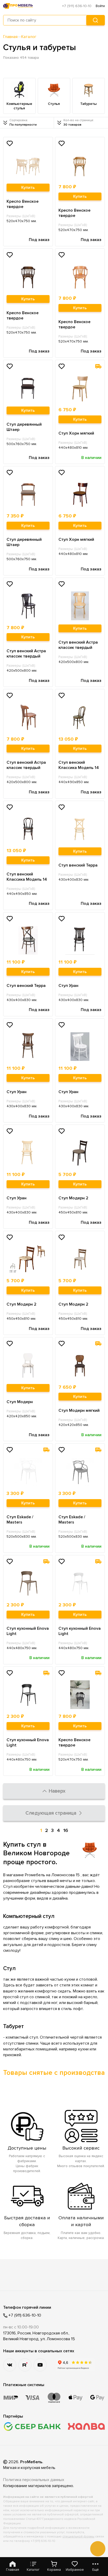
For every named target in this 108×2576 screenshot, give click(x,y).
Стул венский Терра (78, 865)
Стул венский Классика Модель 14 (79, 765)
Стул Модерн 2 (73, 1198)
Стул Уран (68, 986)
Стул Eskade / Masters (20, 1520)
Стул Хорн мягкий (76, 433)
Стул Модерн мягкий (79, 1410)
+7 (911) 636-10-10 (77, 6)
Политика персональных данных (34, 2480)
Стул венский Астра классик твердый (26, 654)
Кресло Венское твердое (23, 204)
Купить (28, 188)
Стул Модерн (20, 1402)
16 (66, 1830)
